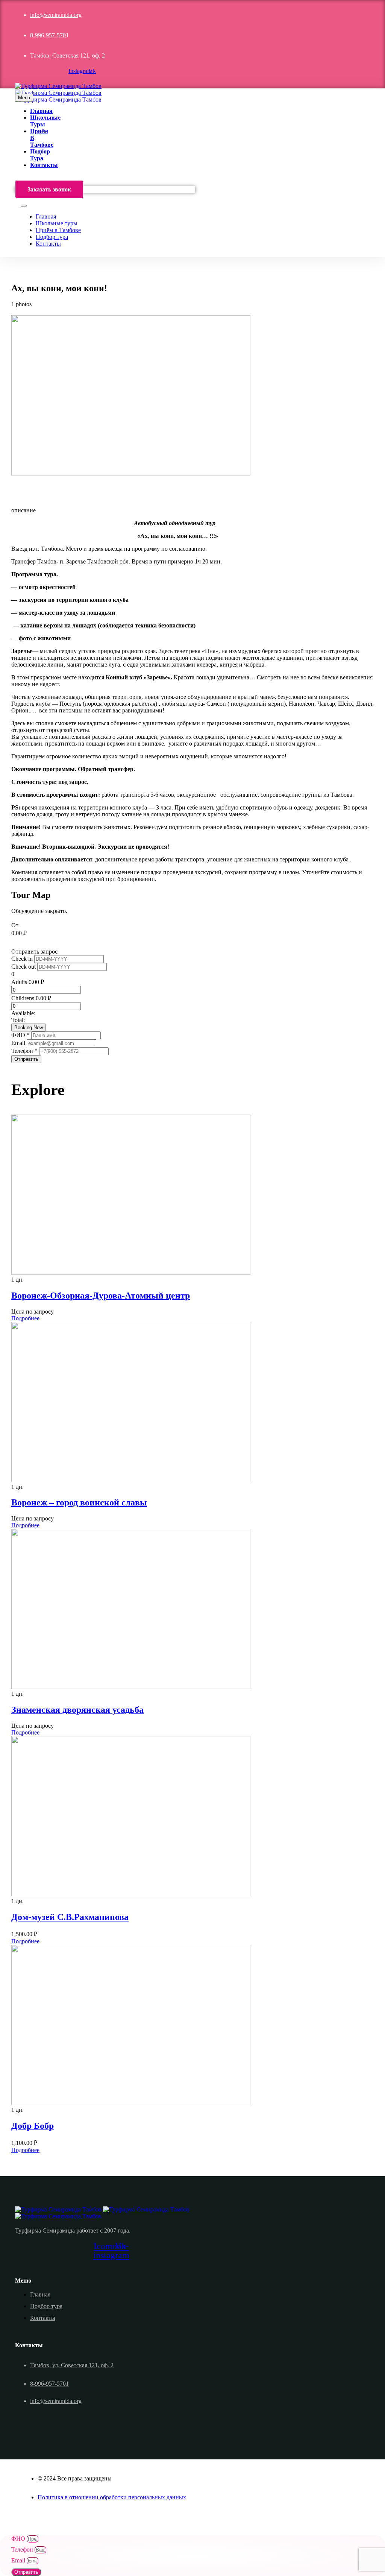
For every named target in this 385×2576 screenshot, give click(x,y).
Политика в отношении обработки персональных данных (112, 2497)
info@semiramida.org (56, 15)
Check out (24, 967)
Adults (19, 982)
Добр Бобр (33, 2126)
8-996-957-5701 (49, 35)
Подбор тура (40, 155)
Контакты (44, 165)
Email (19, 1043)
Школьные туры (57, 223)
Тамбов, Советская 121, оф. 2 (67, 55)
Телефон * (25, 1051)
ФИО (19, 2539)
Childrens (23, 998)
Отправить (26, 1059)
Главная (41, 111)
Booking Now (29, 1028)
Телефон (23, 2549)
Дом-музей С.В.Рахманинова (70, 1917)
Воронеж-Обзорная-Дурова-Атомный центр (101, 1296)
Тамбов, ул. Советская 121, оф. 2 (72, 2365)
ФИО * (21, 1035)
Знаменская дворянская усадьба (77, 1710)
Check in (23, 959)
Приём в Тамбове (58, 230)
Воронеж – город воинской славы (79, 1502)
